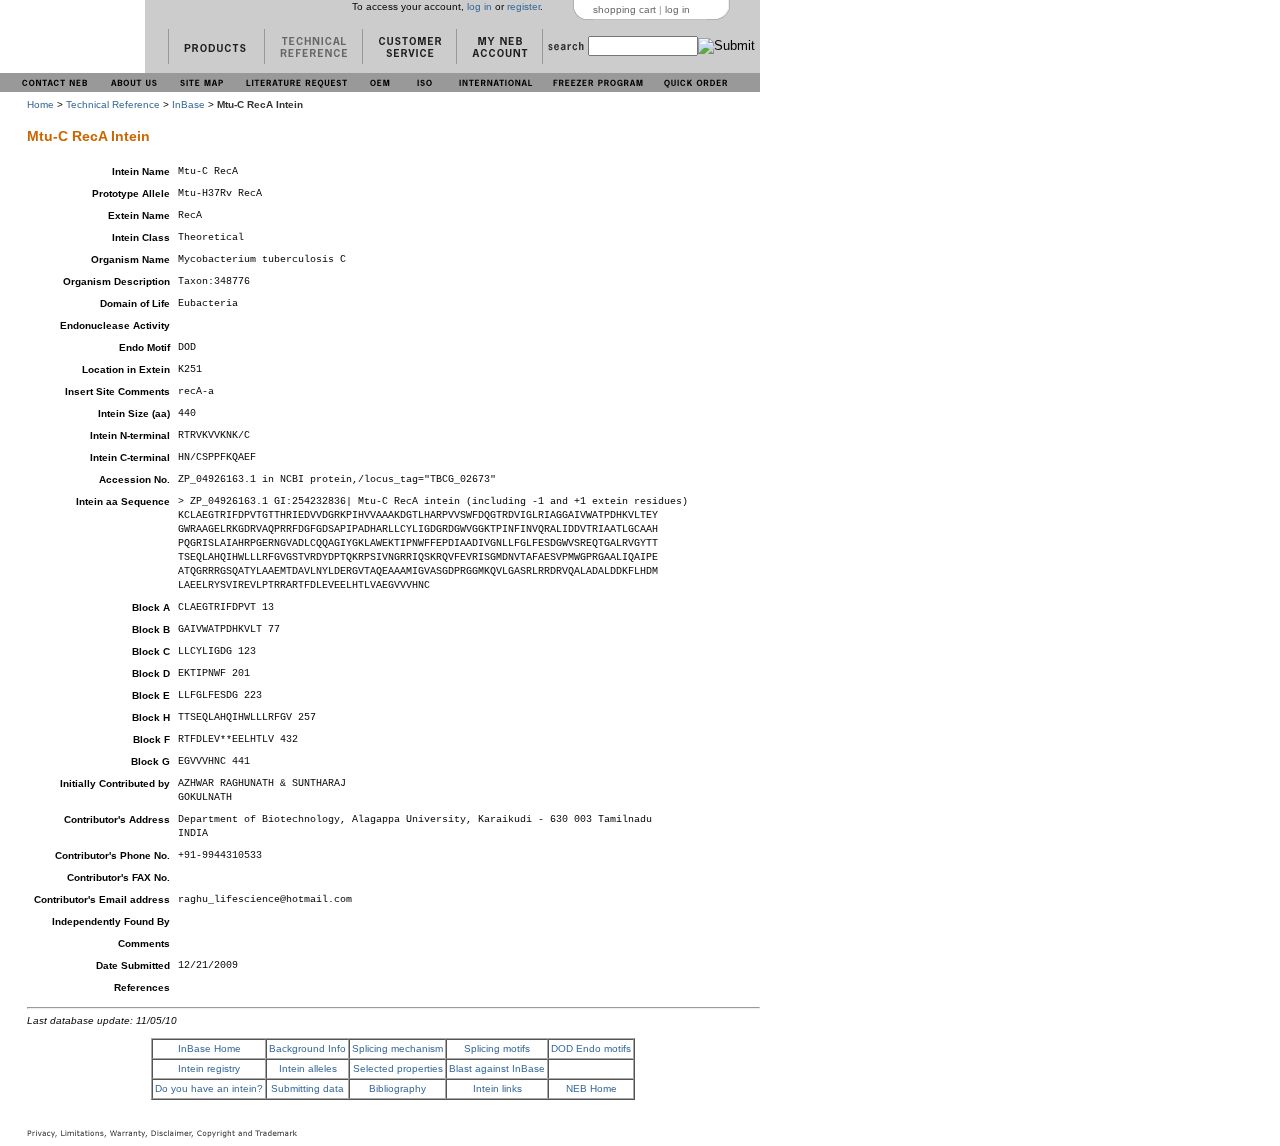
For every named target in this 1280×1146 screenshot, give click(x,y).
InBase (188, 104)
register (523, 6)
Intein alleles (308, 1068)
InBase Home (209, 1048)
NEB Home (591, 1088)
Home (40, 104)
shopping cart (624, 9)
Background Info (307, 1048)
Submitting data (307, 1088)
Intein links (497, 1088)
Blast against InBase (497, 1068)
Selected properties (398, 1068)
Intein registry (209, 1068)
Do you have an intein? (209, 1088)
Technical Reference (113, 104)
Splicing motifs (497, 1048)
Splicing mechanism (397, 1048)
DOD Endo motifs (591, 1048)
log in (479, 6)
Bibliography (397, 1088)
